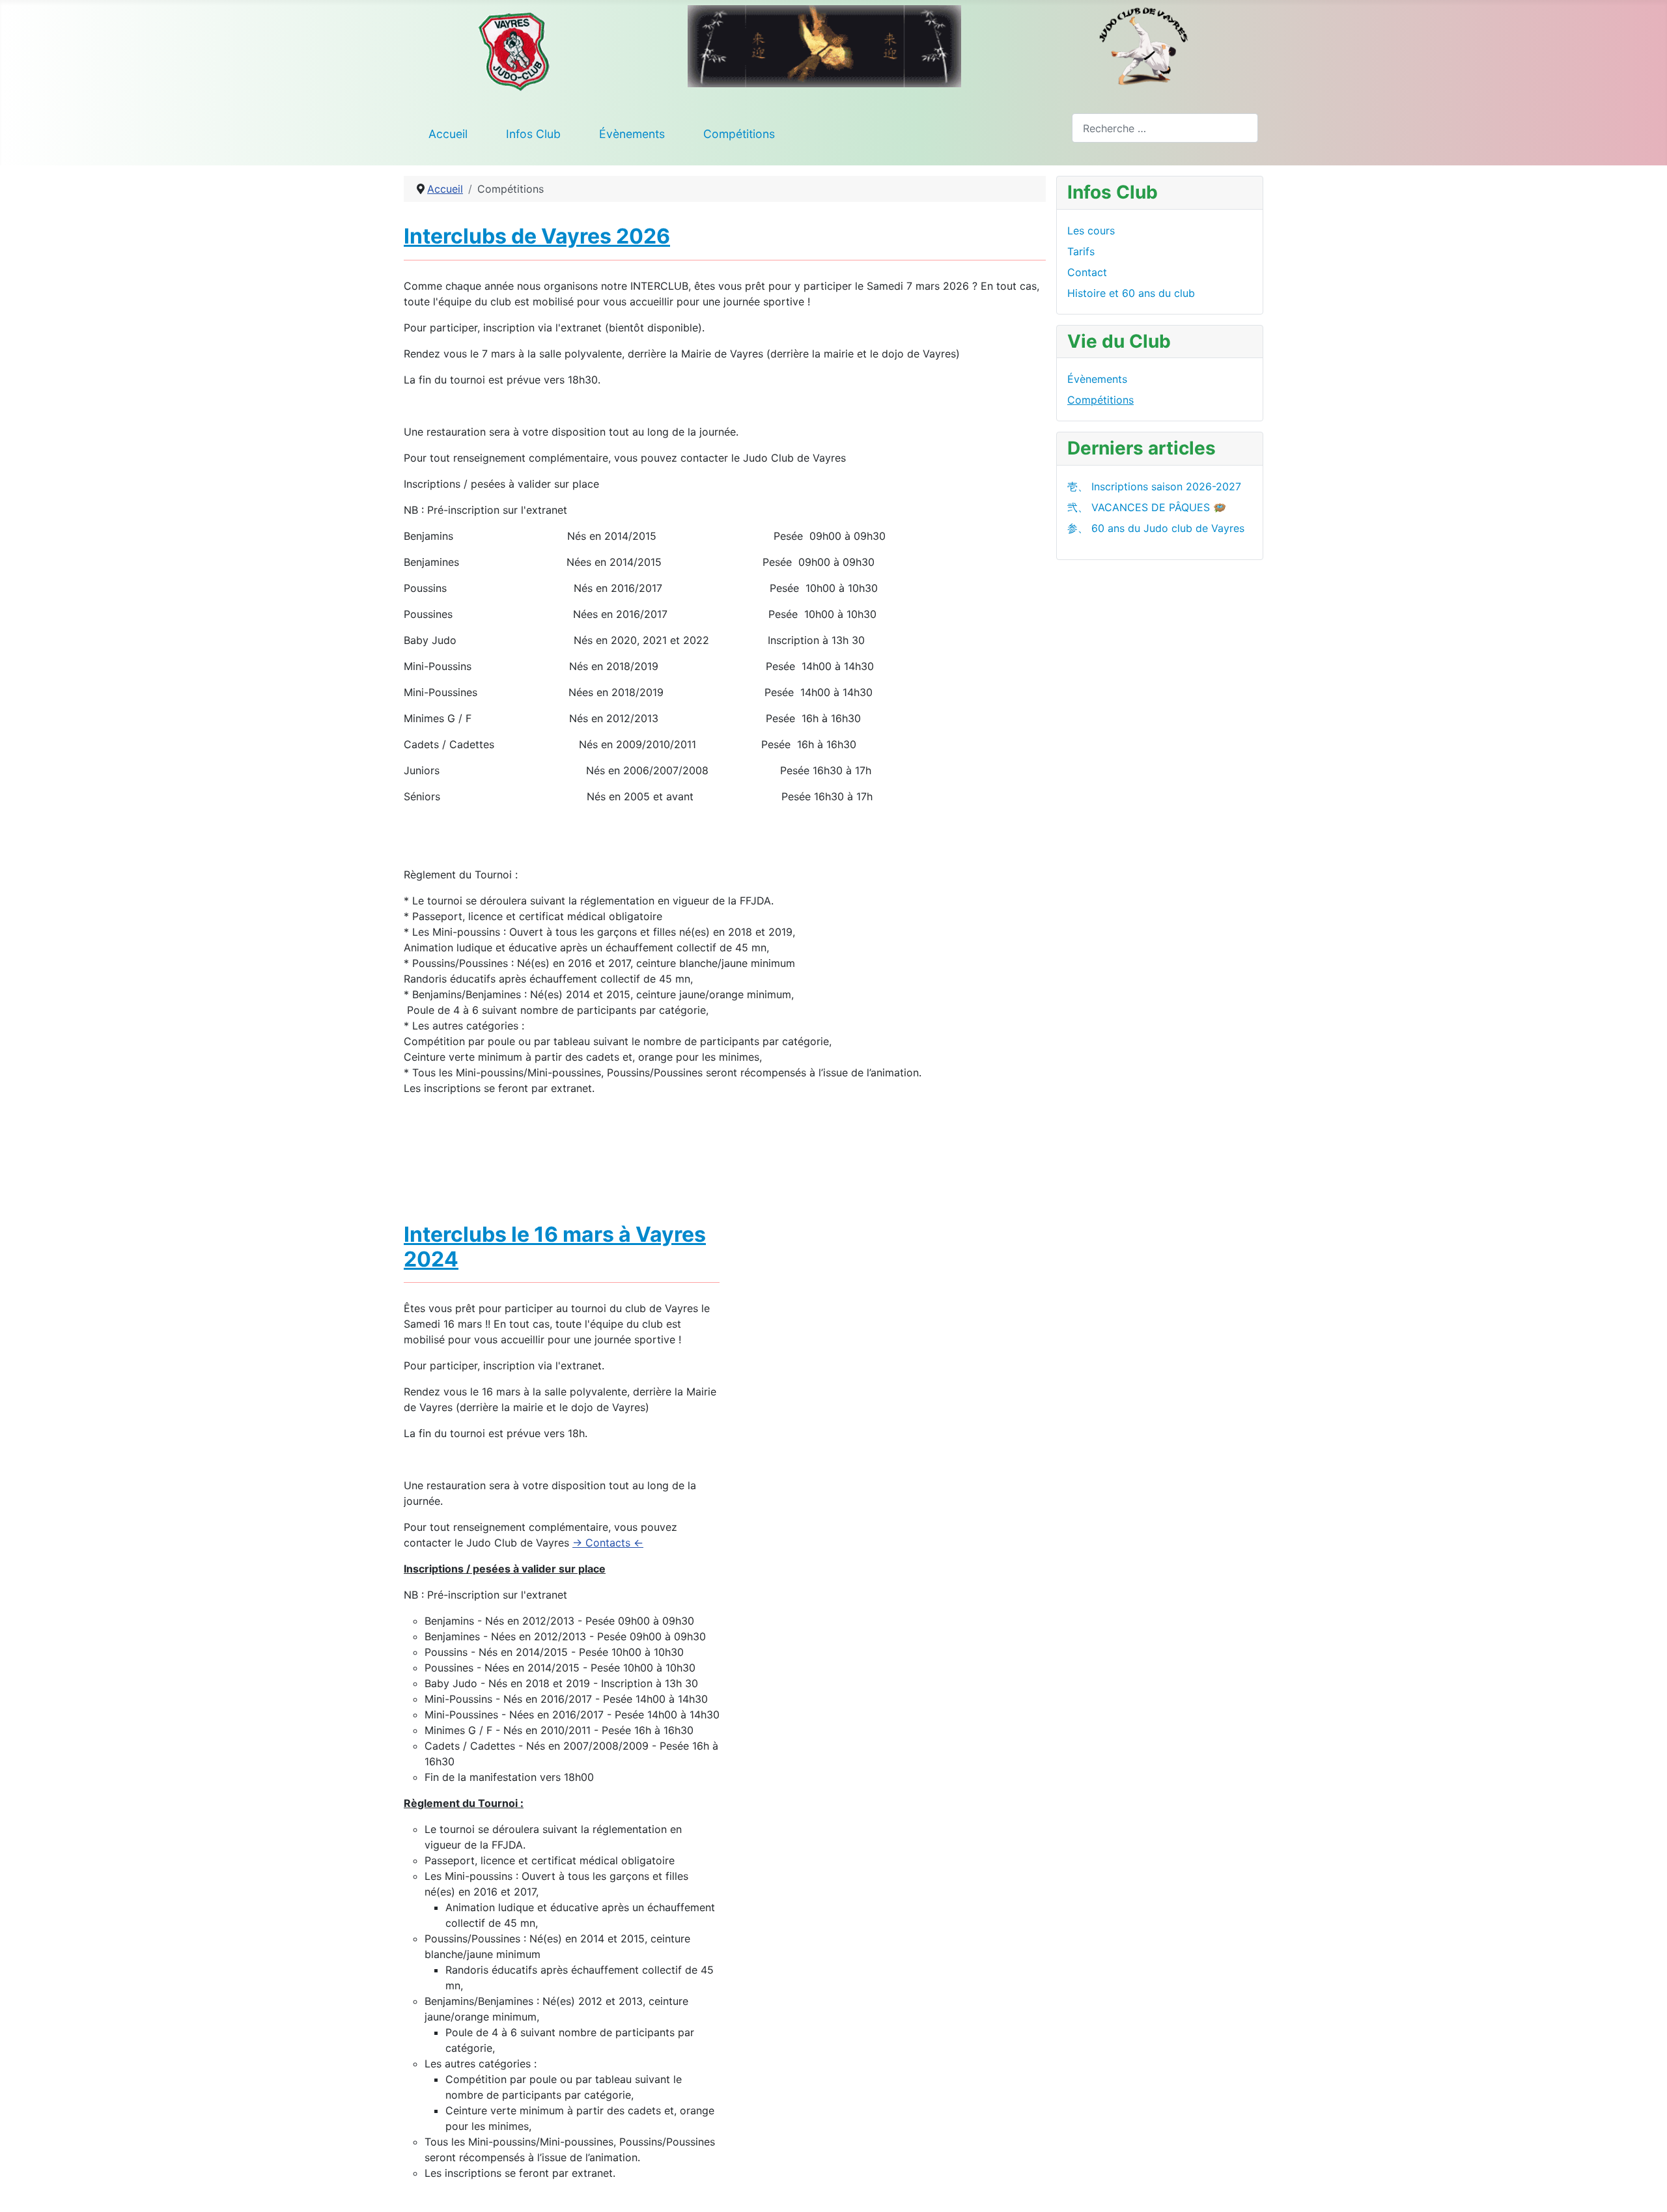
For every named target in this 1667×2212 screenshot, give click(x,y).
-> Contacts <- (608, 1543)
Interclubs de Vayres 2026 (537, 236)
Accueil (448, 134)
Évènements (632, 134)
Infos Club (533, 134)
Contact (1087, 272)
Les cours (1091, 231)
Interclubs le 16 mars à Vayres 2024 (555, 1247)
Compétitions (739, 134)
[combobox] (1165, 128)
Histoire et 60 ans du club (1131, 293)
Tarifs (1081, 251)
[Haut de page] (1644, 2188)
